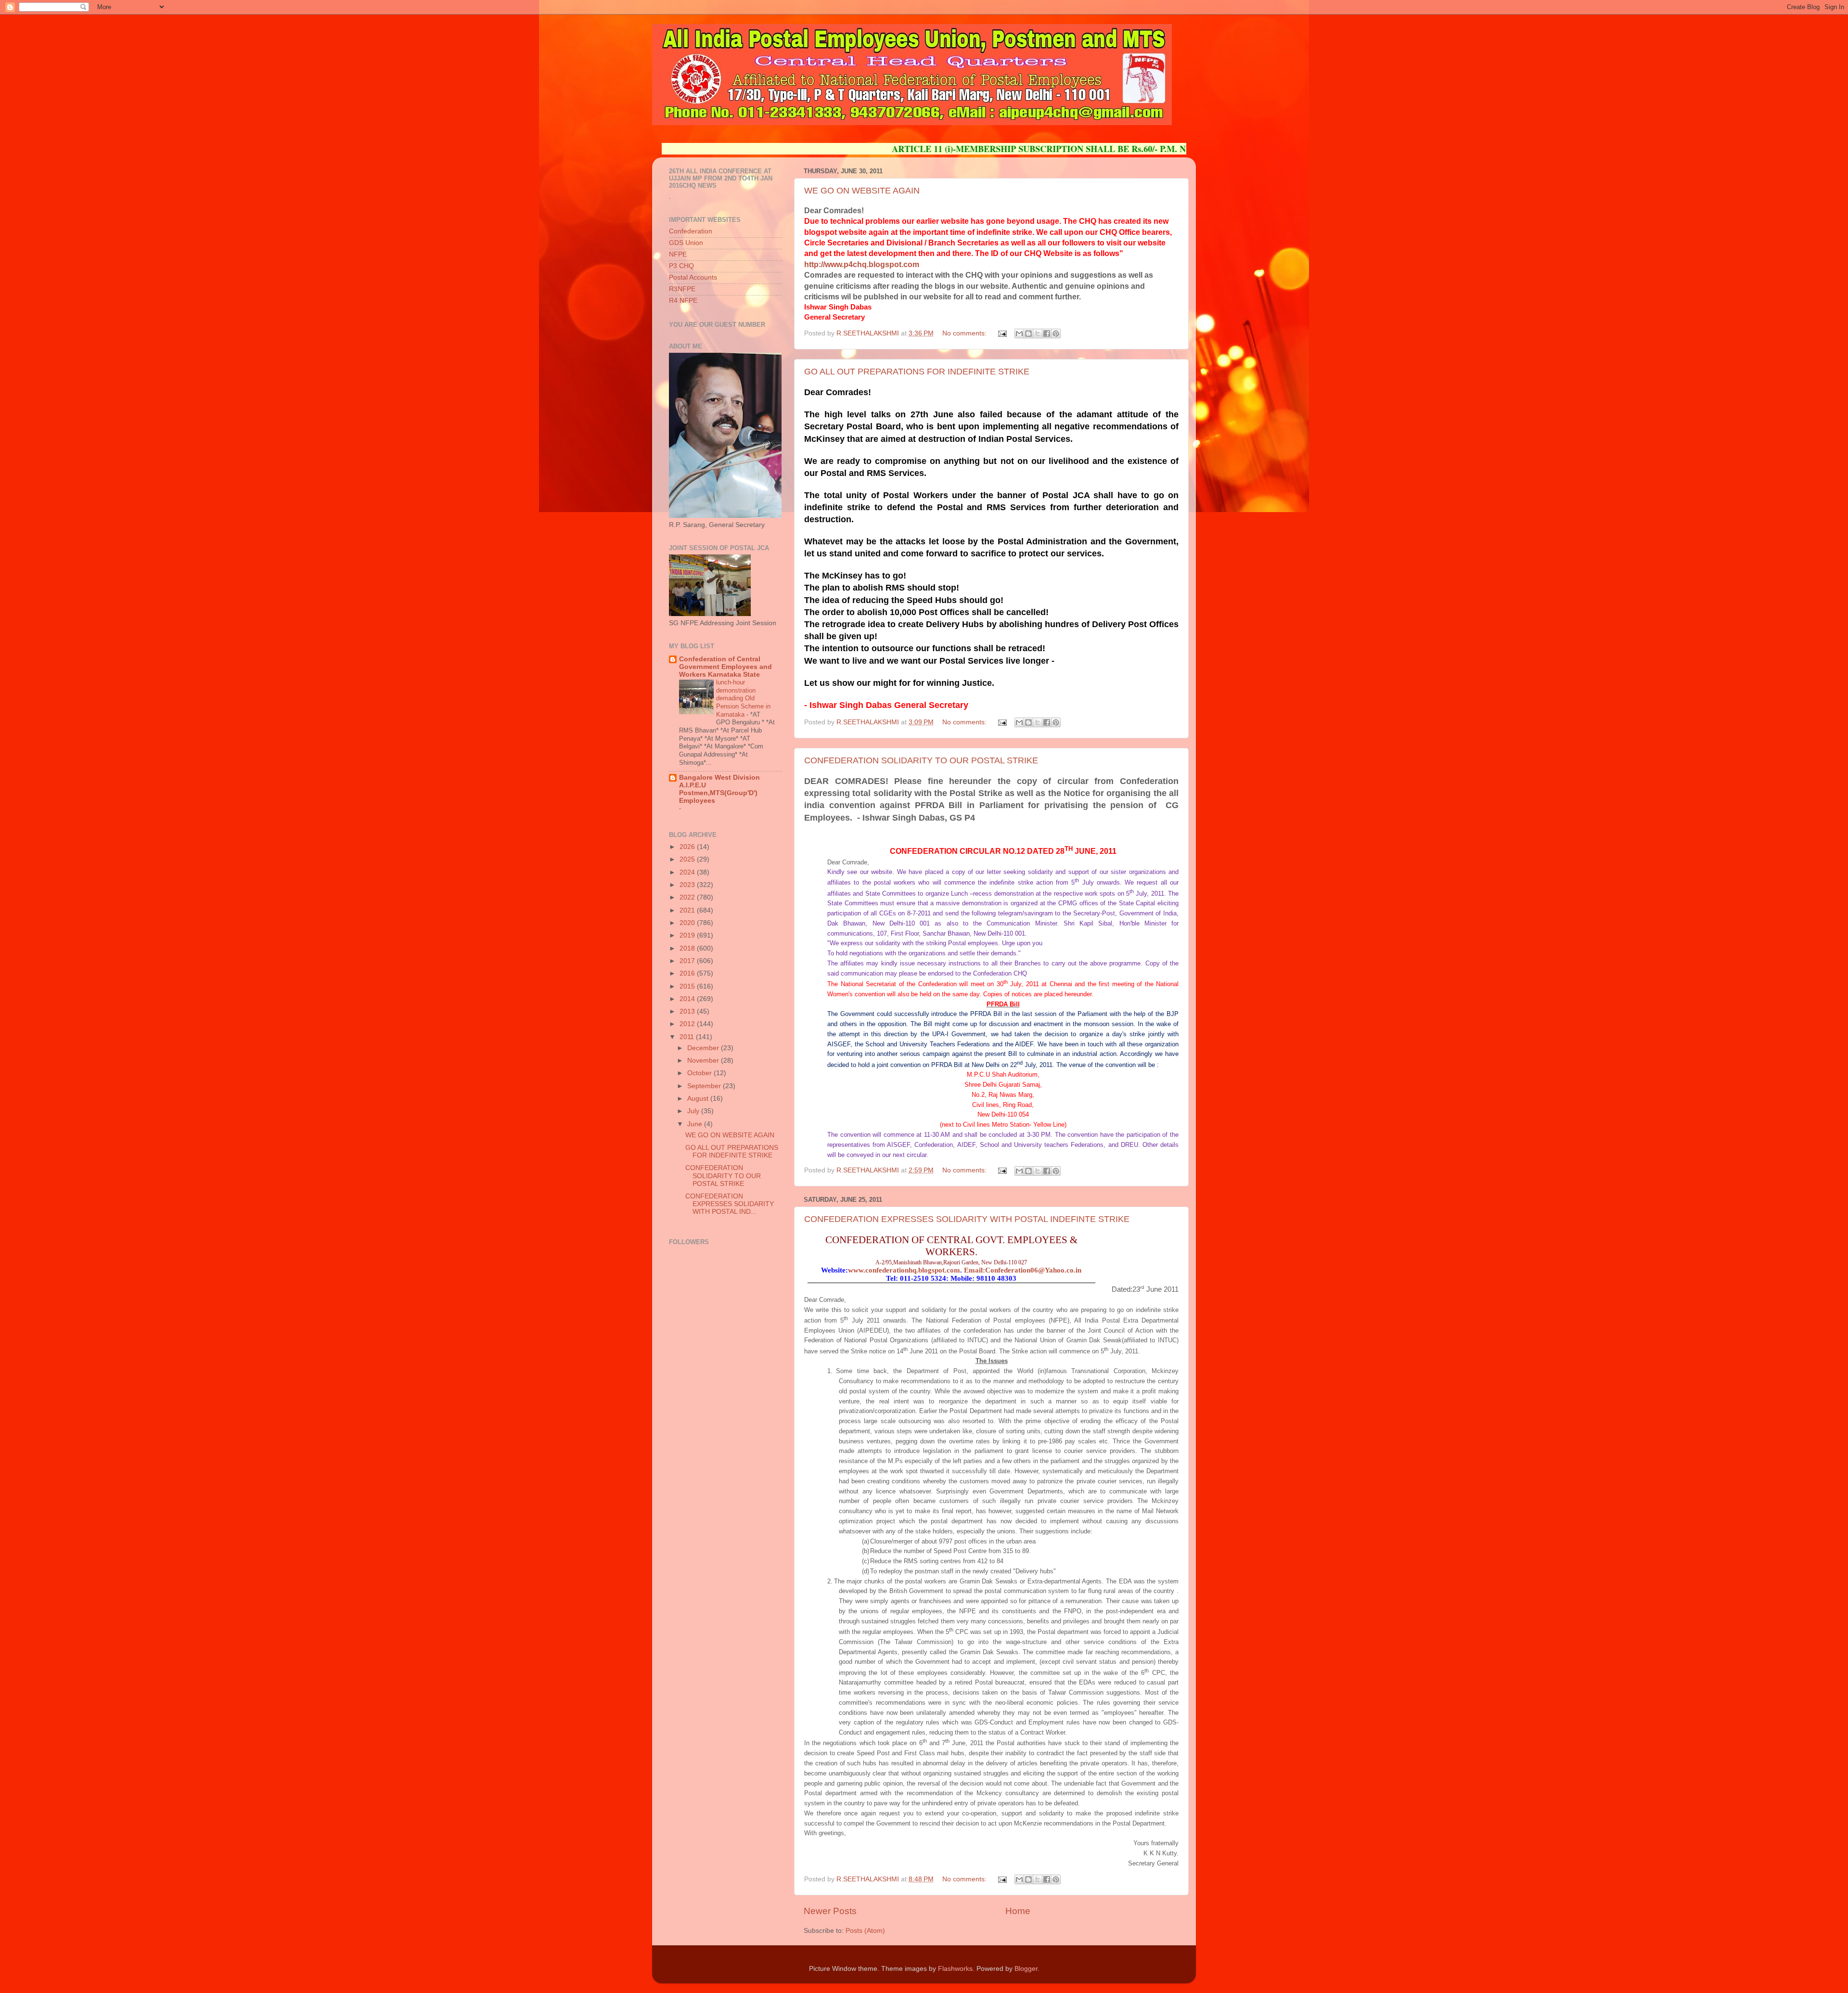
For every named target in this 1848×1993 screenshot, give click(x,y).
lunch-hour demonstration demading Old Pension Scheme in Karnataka (743, 698)
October (700, 1073)
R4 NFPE (683, 301)
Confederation (691, 231)
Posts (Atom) (865, 1931)
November (704, 1061)
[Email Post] (1002, 333)
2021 (688, 910)
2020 (688, 923)
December (704, 1048)
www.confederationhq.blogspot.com (904, 1270)
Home (1018, 1911)
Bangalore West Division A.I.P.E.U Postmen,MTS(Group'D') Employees (719, 789)
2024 (688, 872)
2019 (688, 935)
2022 (688, 897)
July (694, 1111)
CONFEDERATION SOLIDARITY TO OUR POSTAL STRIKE (921, 760)
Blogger (1026, 1969)
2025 (688, 859)
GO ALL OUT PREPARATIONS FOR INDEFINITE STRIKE (917, 372)
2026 (688, 847)
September (705, 1086)
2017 (688, 961)
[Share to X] (1038, 334)
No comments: (965, 333)
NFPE (678, 254)
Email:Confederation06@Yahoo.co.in (1023, 1270)
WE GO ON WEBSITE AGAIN (862, 191)
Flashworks (955, 1969)
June (696, 1124)
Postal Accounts (693, 277)
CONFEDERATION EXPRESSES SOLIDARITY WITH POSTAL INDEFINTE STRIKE (967, 1219)
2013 (688, 1011)
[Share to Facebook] (1047, 334)
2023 (688, 885)
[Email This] (1019, 334)
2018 (688, 948)
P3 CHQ (681, 266)
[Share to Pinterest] (1056, 334)
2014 (688, 999)
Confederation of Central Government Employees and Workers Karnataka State (725, 667)
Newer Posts (830, 1911)
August (699, 1099)
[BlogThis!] (1028, 334)
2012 (688, 1024)
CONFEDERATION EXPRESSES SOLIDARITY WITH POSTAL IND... (730, 1204)
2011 (688, 1037)
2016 (688, 973)
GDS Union (686, 243)
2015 (688, 986)
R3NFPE (682, 289)
